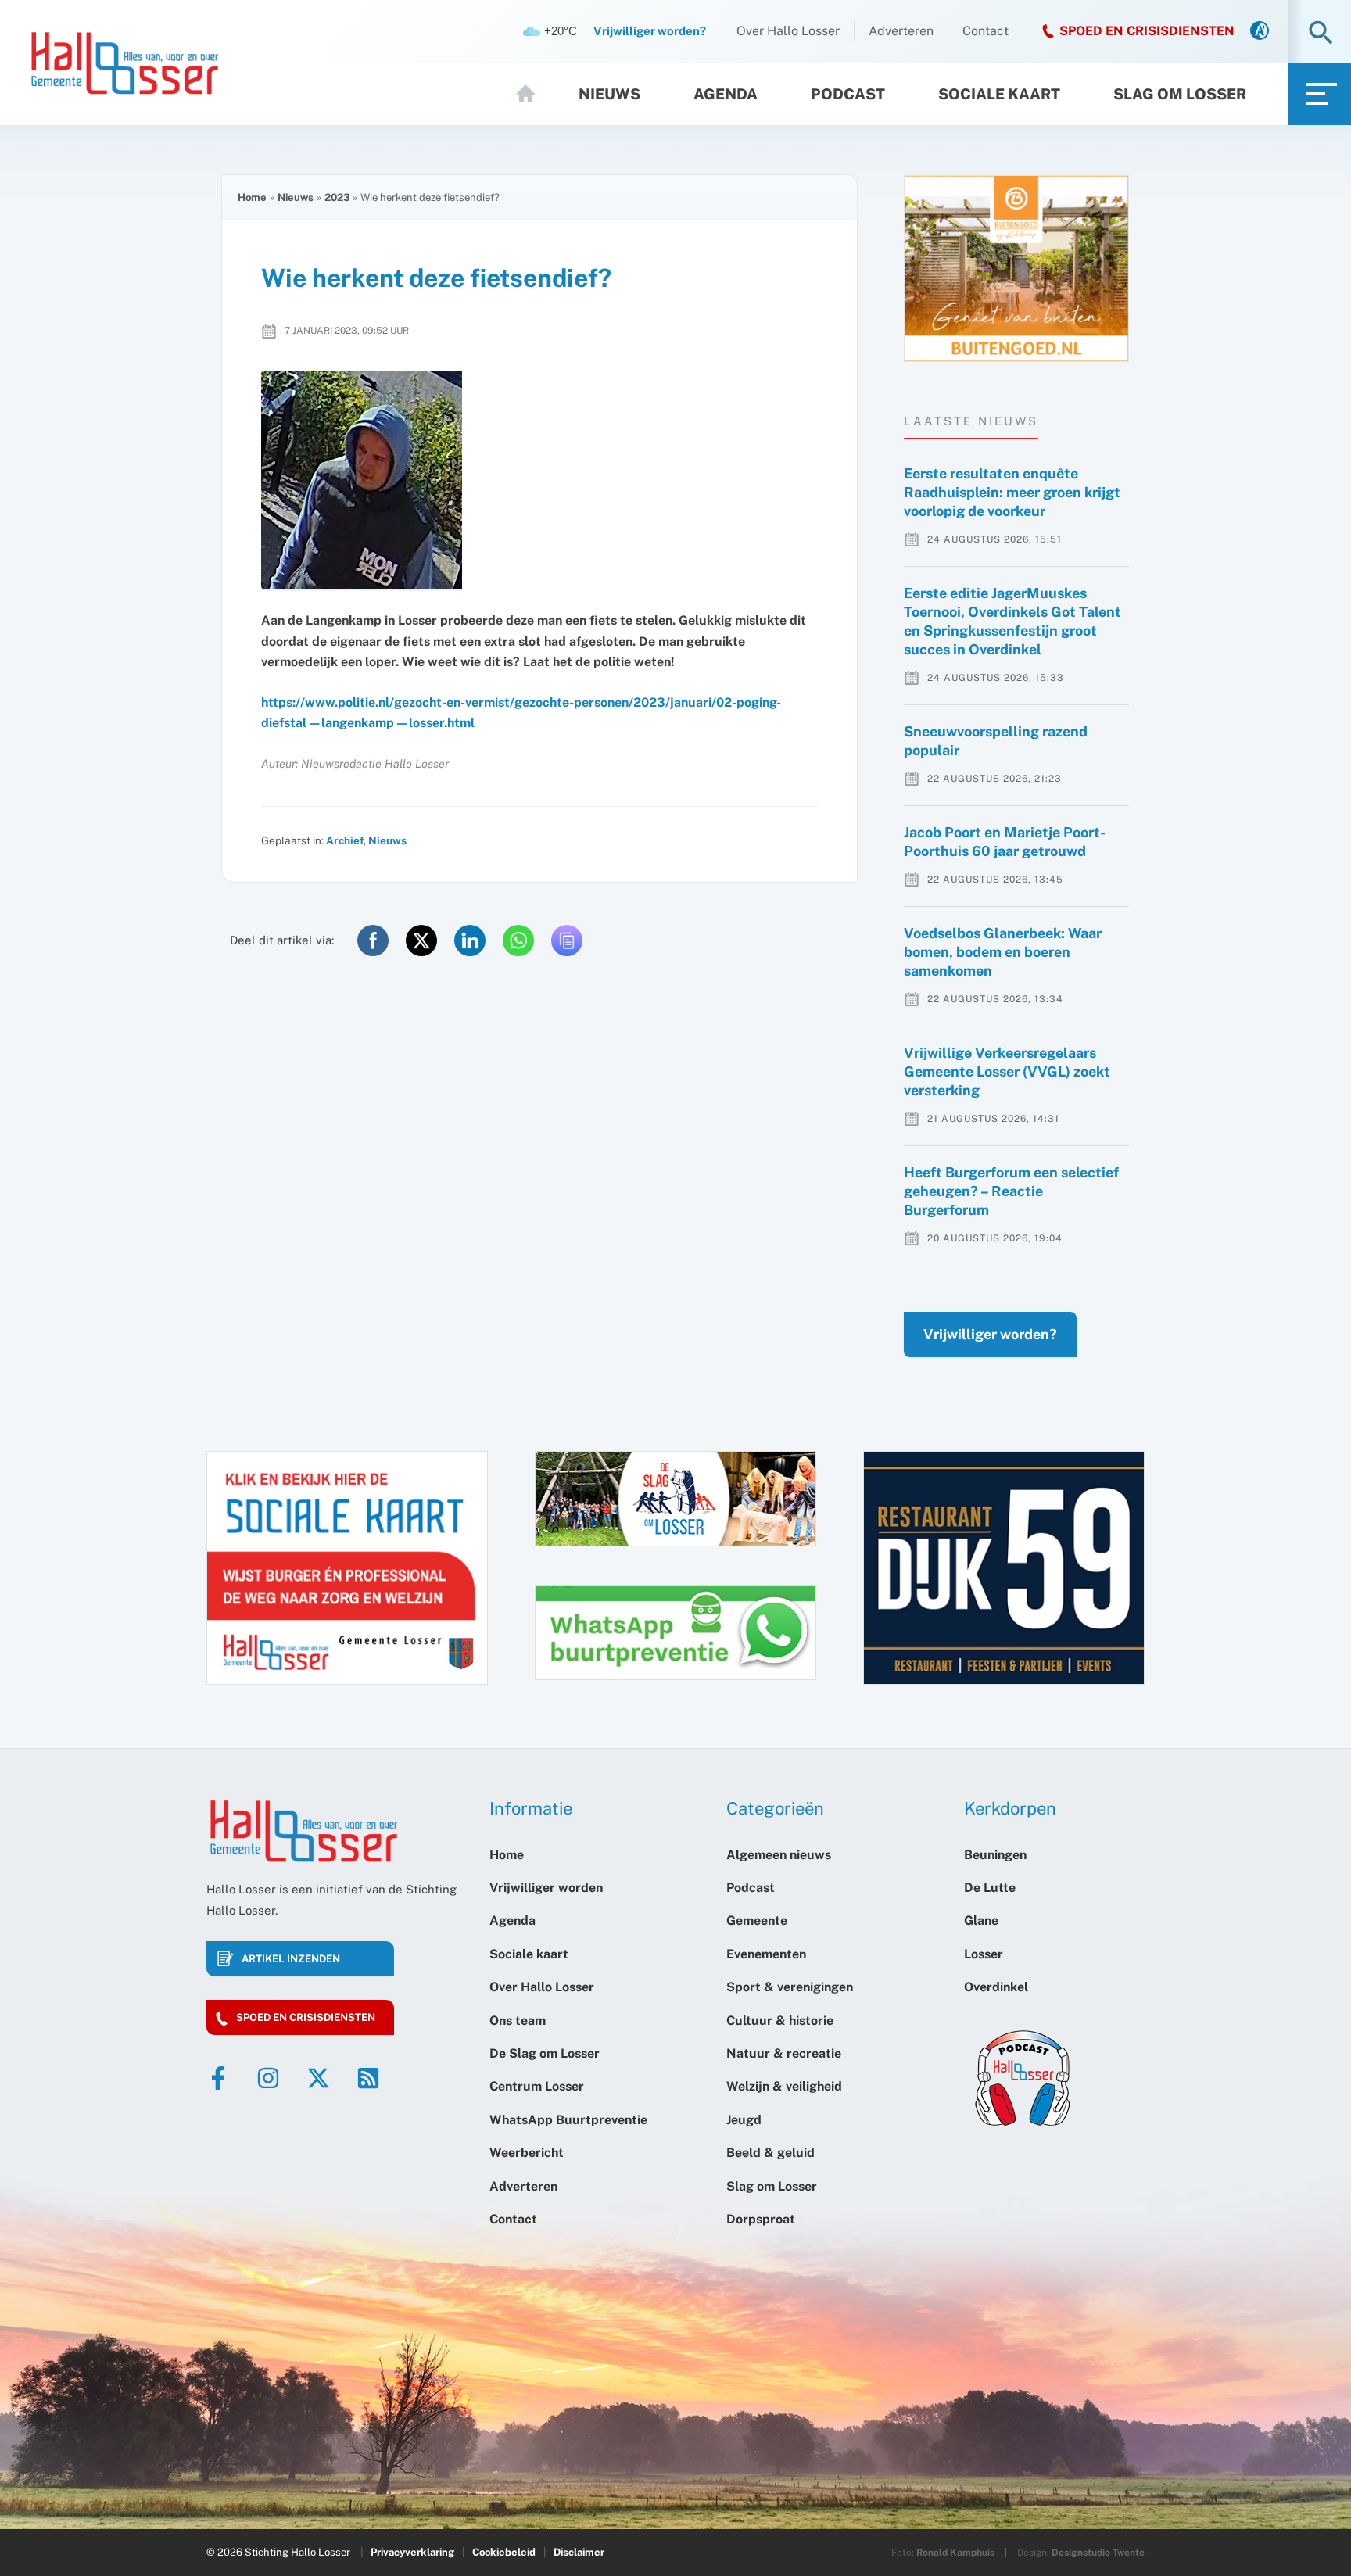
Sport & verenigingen (790, 1987)
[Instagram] (268, 2078)
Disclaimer (579, 2552)
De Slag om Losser (545, 2053)
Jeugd (744, 2120)
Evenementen (766, 1954)
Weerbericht (527, 2153)
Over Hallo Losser (788, 31)
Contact (985, 31)
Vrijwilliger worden (546, 1888)
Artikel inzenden (291, 1959)
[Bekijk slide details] (1016, 269)
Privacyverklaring (412, 2552)
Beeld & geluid (770, 2153)
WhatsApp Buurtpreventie (568, 2120)
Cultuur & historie (780, 2021)
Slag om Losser (1180, 94)
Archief (345, 840)
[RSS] (368, 2078)
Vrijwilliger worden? (990, 1334)
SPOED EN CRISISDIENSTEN (1147, 31)
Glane (981, 1920)
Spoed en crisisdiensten (306, 2017)
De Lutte (990, 1888)
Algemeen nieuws (779, 1855)
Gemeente (757, 1920)
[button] (1321, 34)
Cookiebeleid (504, 2552)
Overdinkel (996, 1987)
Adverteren (901, 31)
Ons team (518, 2021)
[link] (1260, 32)
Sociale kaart (999, 94)
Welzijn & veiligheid (784, 2086)
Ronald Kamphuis (955, 2553)
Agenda (726, 94)
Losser (984, 1954)
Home (532, 94)
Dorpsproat (761, 2219)
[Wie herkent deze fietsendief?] (539, 481)
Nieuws (609, 94)
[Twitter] (318, 2078)
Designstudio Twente (1098, 2553)
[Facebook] (218, 2078)
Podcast (848, 94)
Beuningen (995, 1855)
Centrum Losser (537, 2086)
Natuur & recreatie (784, 2053)
